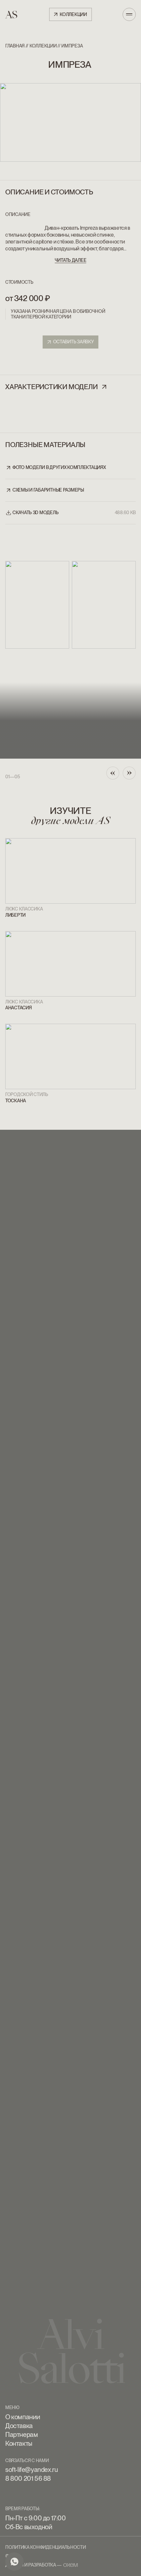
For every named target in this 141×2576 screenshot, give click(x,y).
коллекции (43, 46)
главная (15, 46)
